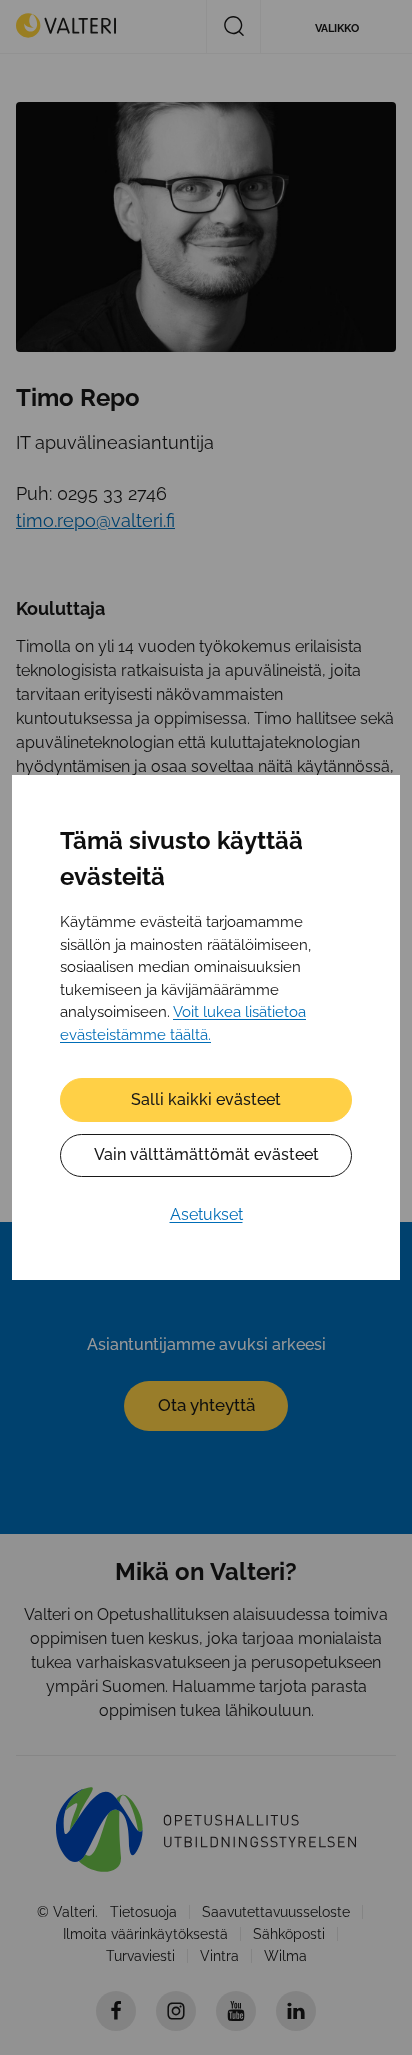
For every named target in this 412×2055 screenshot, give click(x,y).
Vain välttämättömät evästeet (206, 1154)
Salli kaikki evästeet (206, 1099)
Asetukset (206, 1214)
